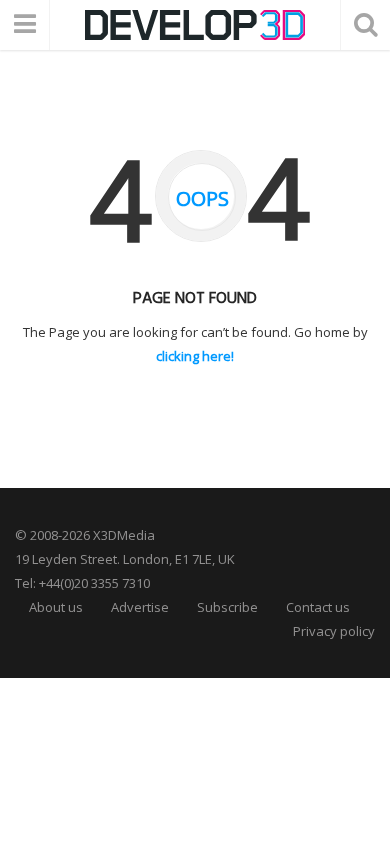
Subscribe (227, 607)
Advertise (140, 607)
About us (56, 607)
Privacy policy (334, 631)
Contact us (318, 607)
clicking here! (195, 356)
